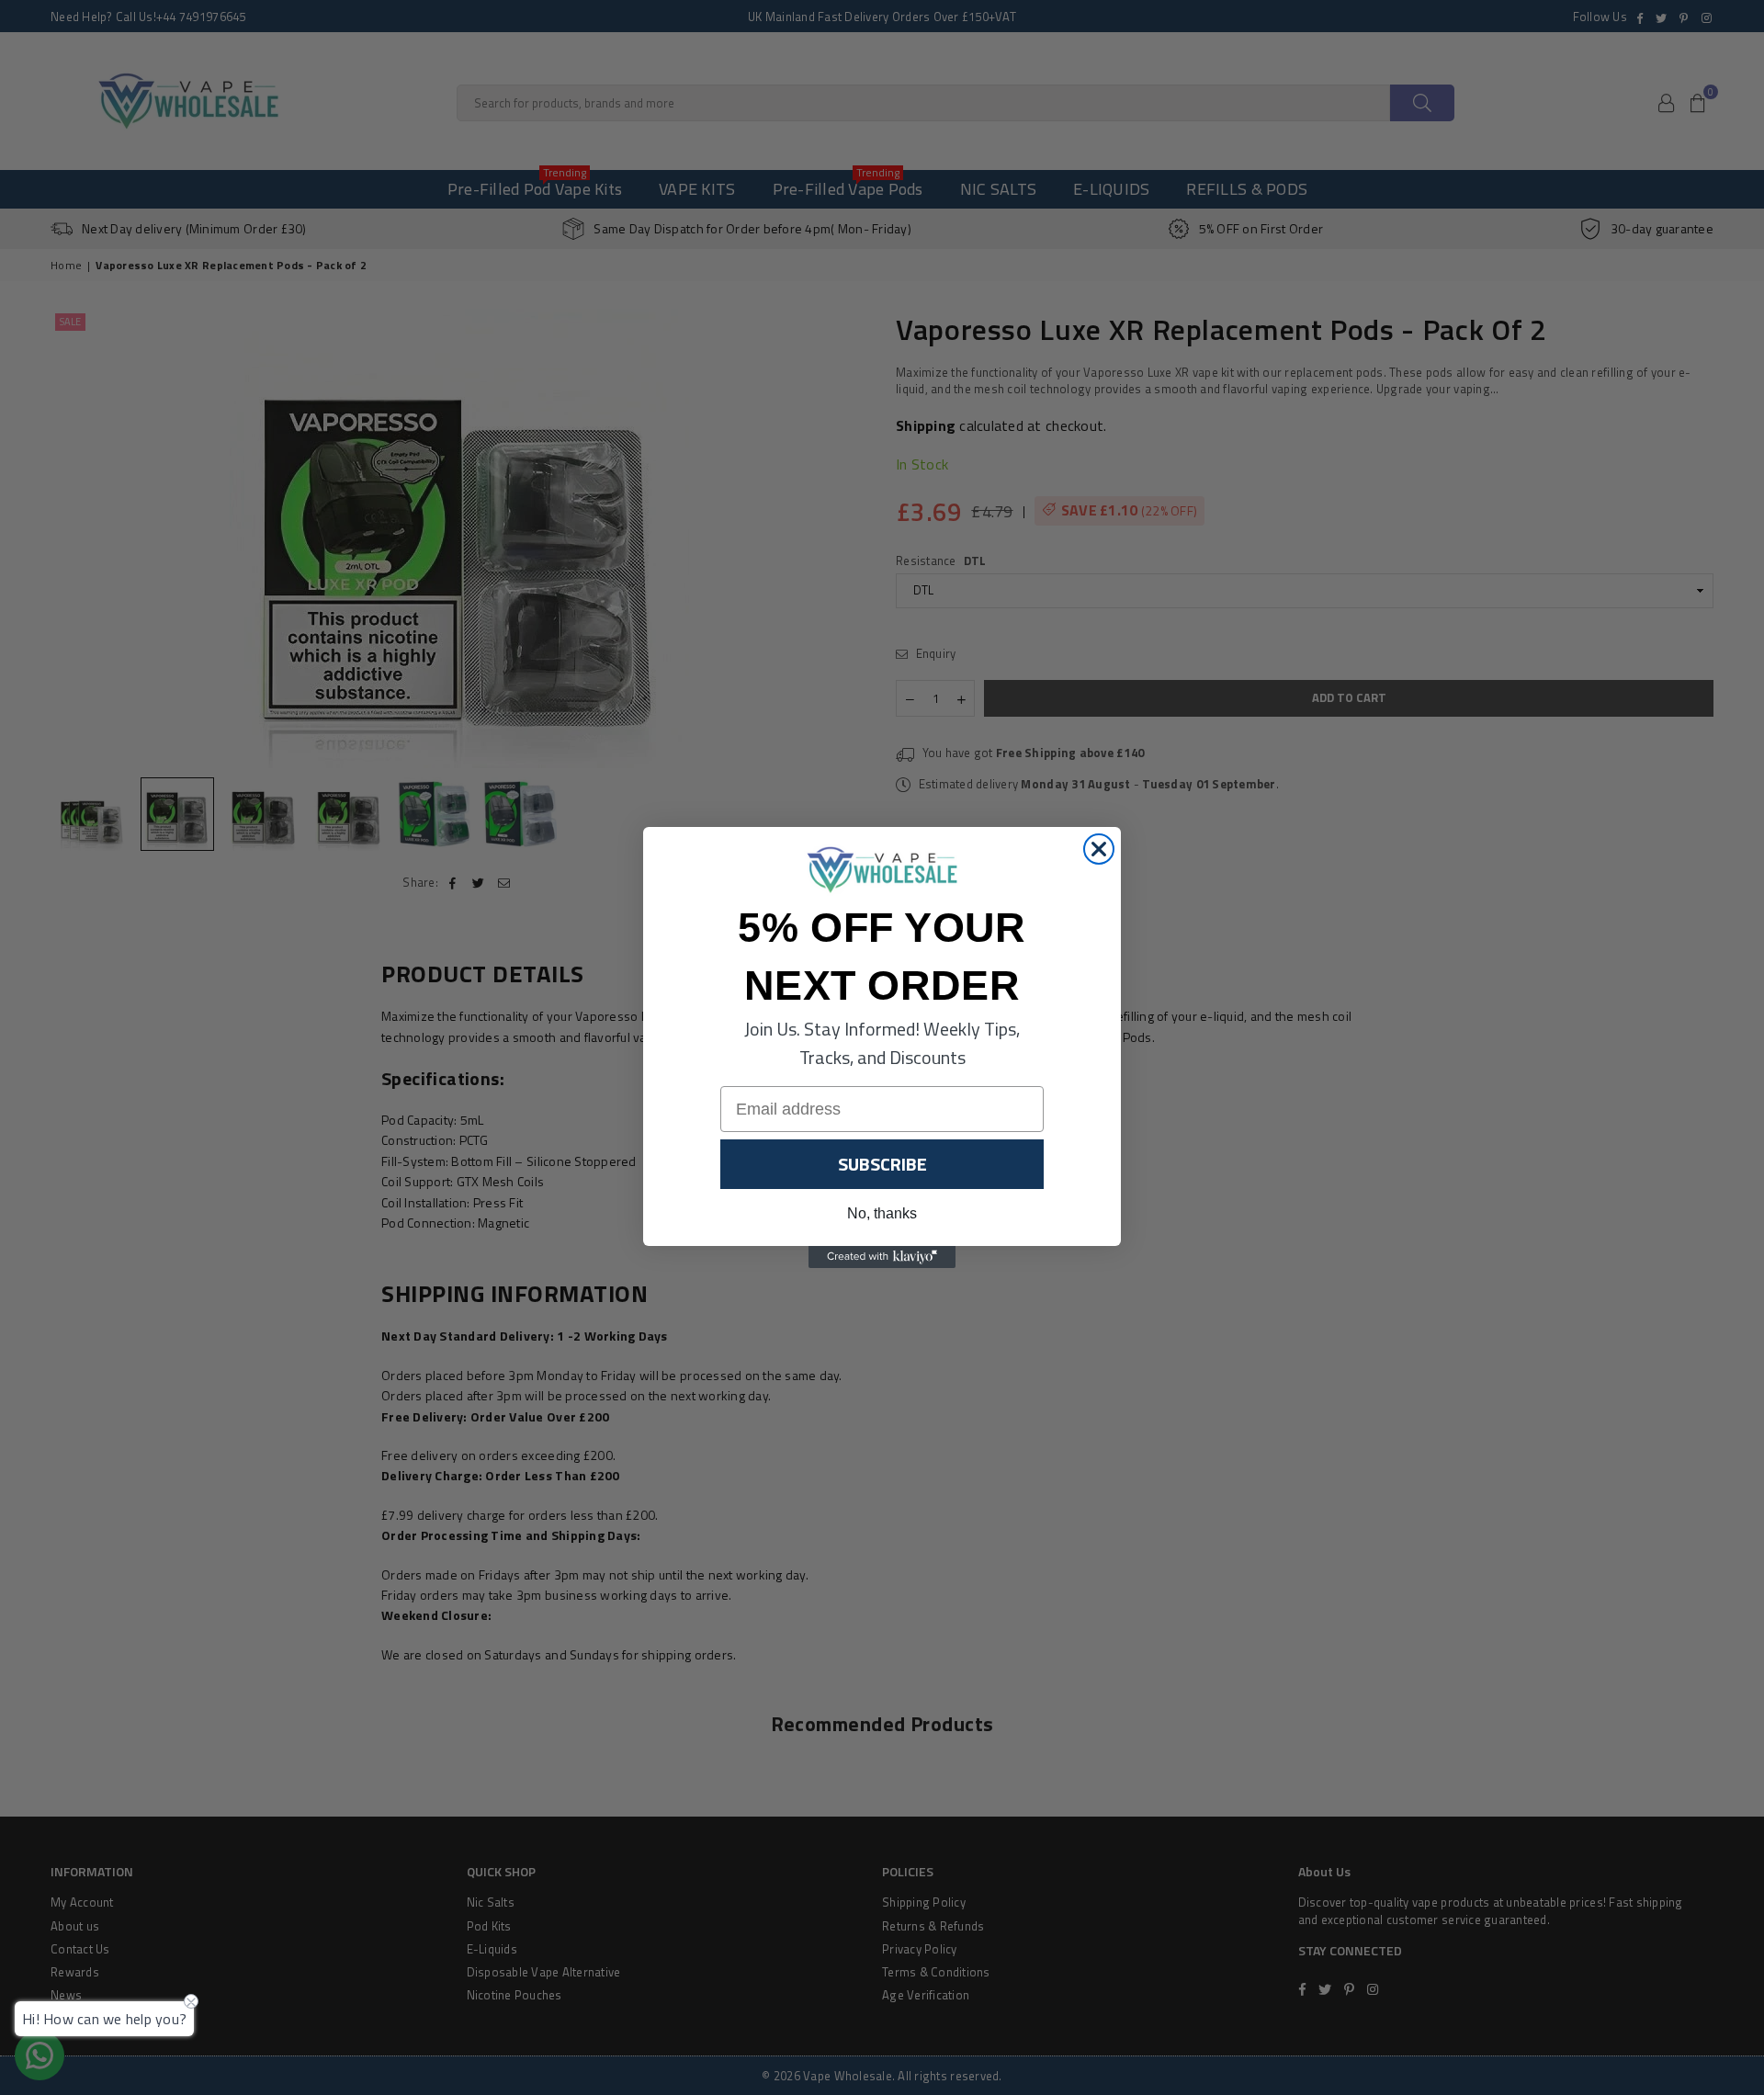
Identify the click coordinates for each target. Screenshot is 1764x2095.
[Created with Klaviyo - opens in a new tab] (882, 1257)
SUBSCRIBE (882, 1164)
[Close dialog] (1099, 849)
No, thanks (882, 1213)
